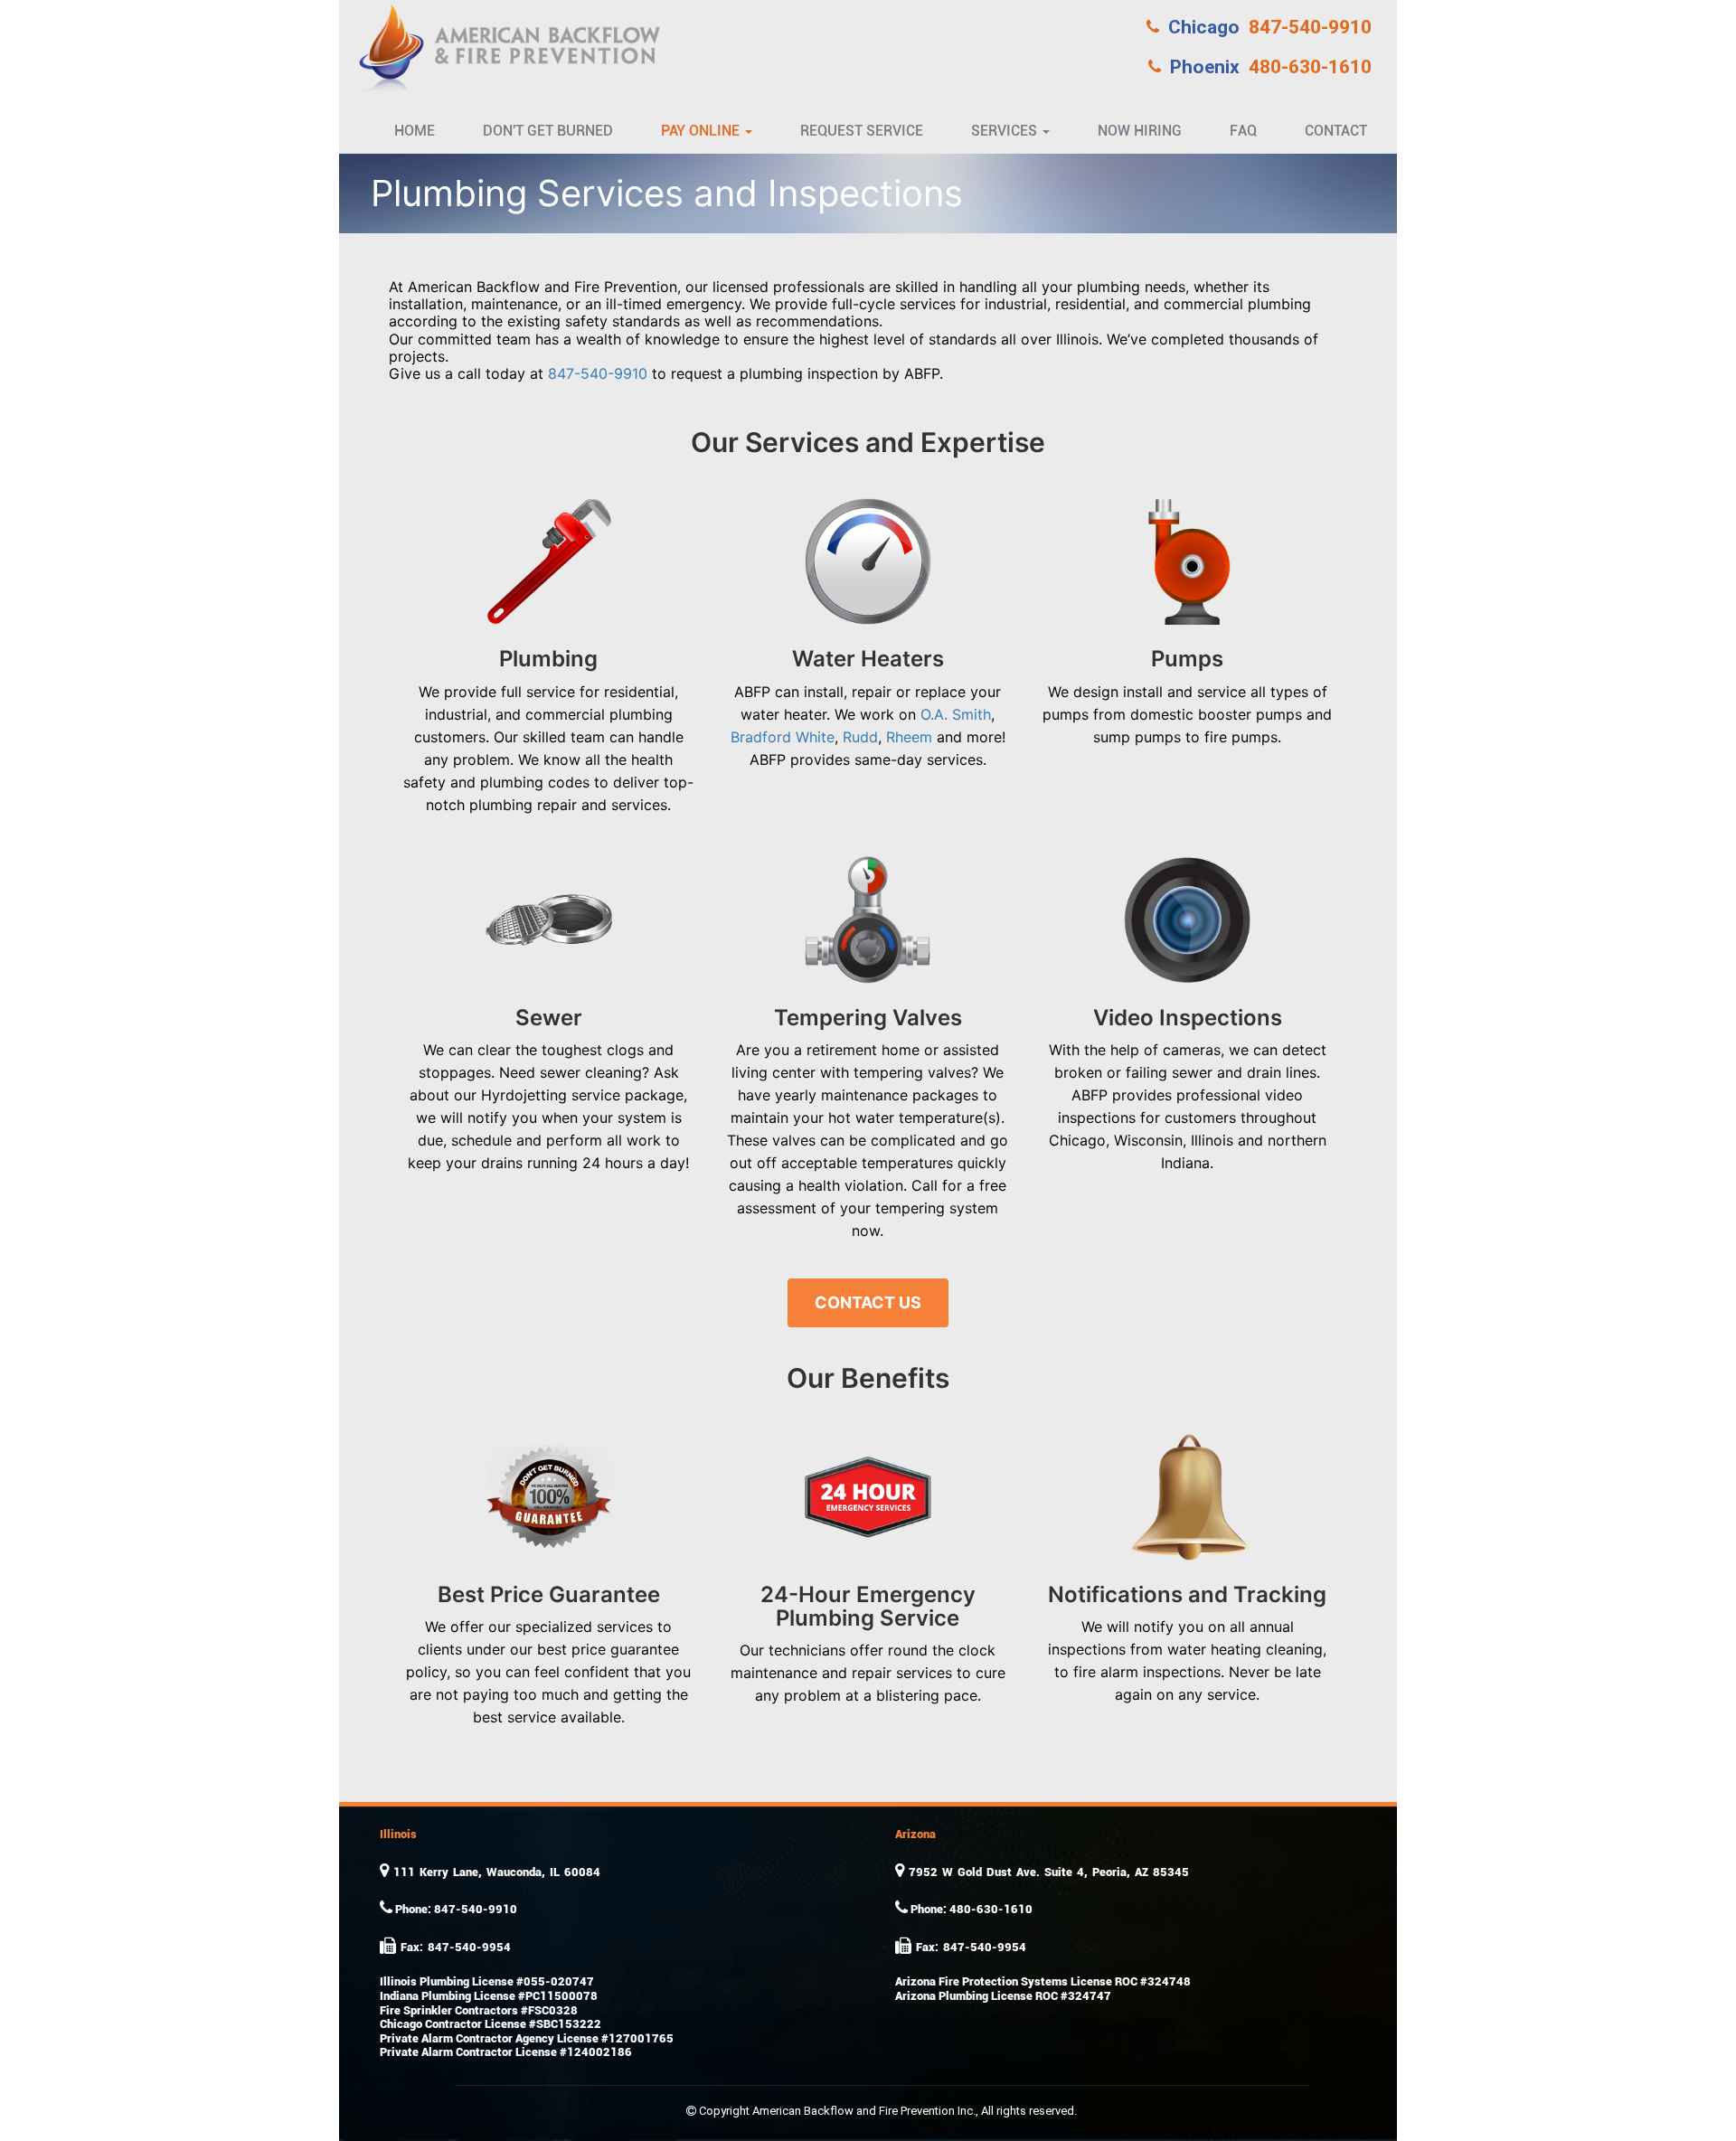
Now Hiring (1140, 131)
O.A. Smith (956, 714)
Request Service (862, 131)
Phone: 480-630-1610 (970, 1909)
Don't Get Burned (548, 131)
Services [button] (1006, 131)
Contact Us (868, 1302)
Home (415, 131)
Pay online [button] (702, 131)
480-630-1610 (1271, 67)
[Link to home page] (506, 46)
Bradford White (783, 737)
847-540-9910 (1270, 27)
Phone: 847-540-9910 (455, 1909)
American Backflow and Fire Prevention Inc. (864, 2111)
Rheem (909, 737)
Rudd (860, 737)
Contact (1336, 131)
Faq (1243, 131)
